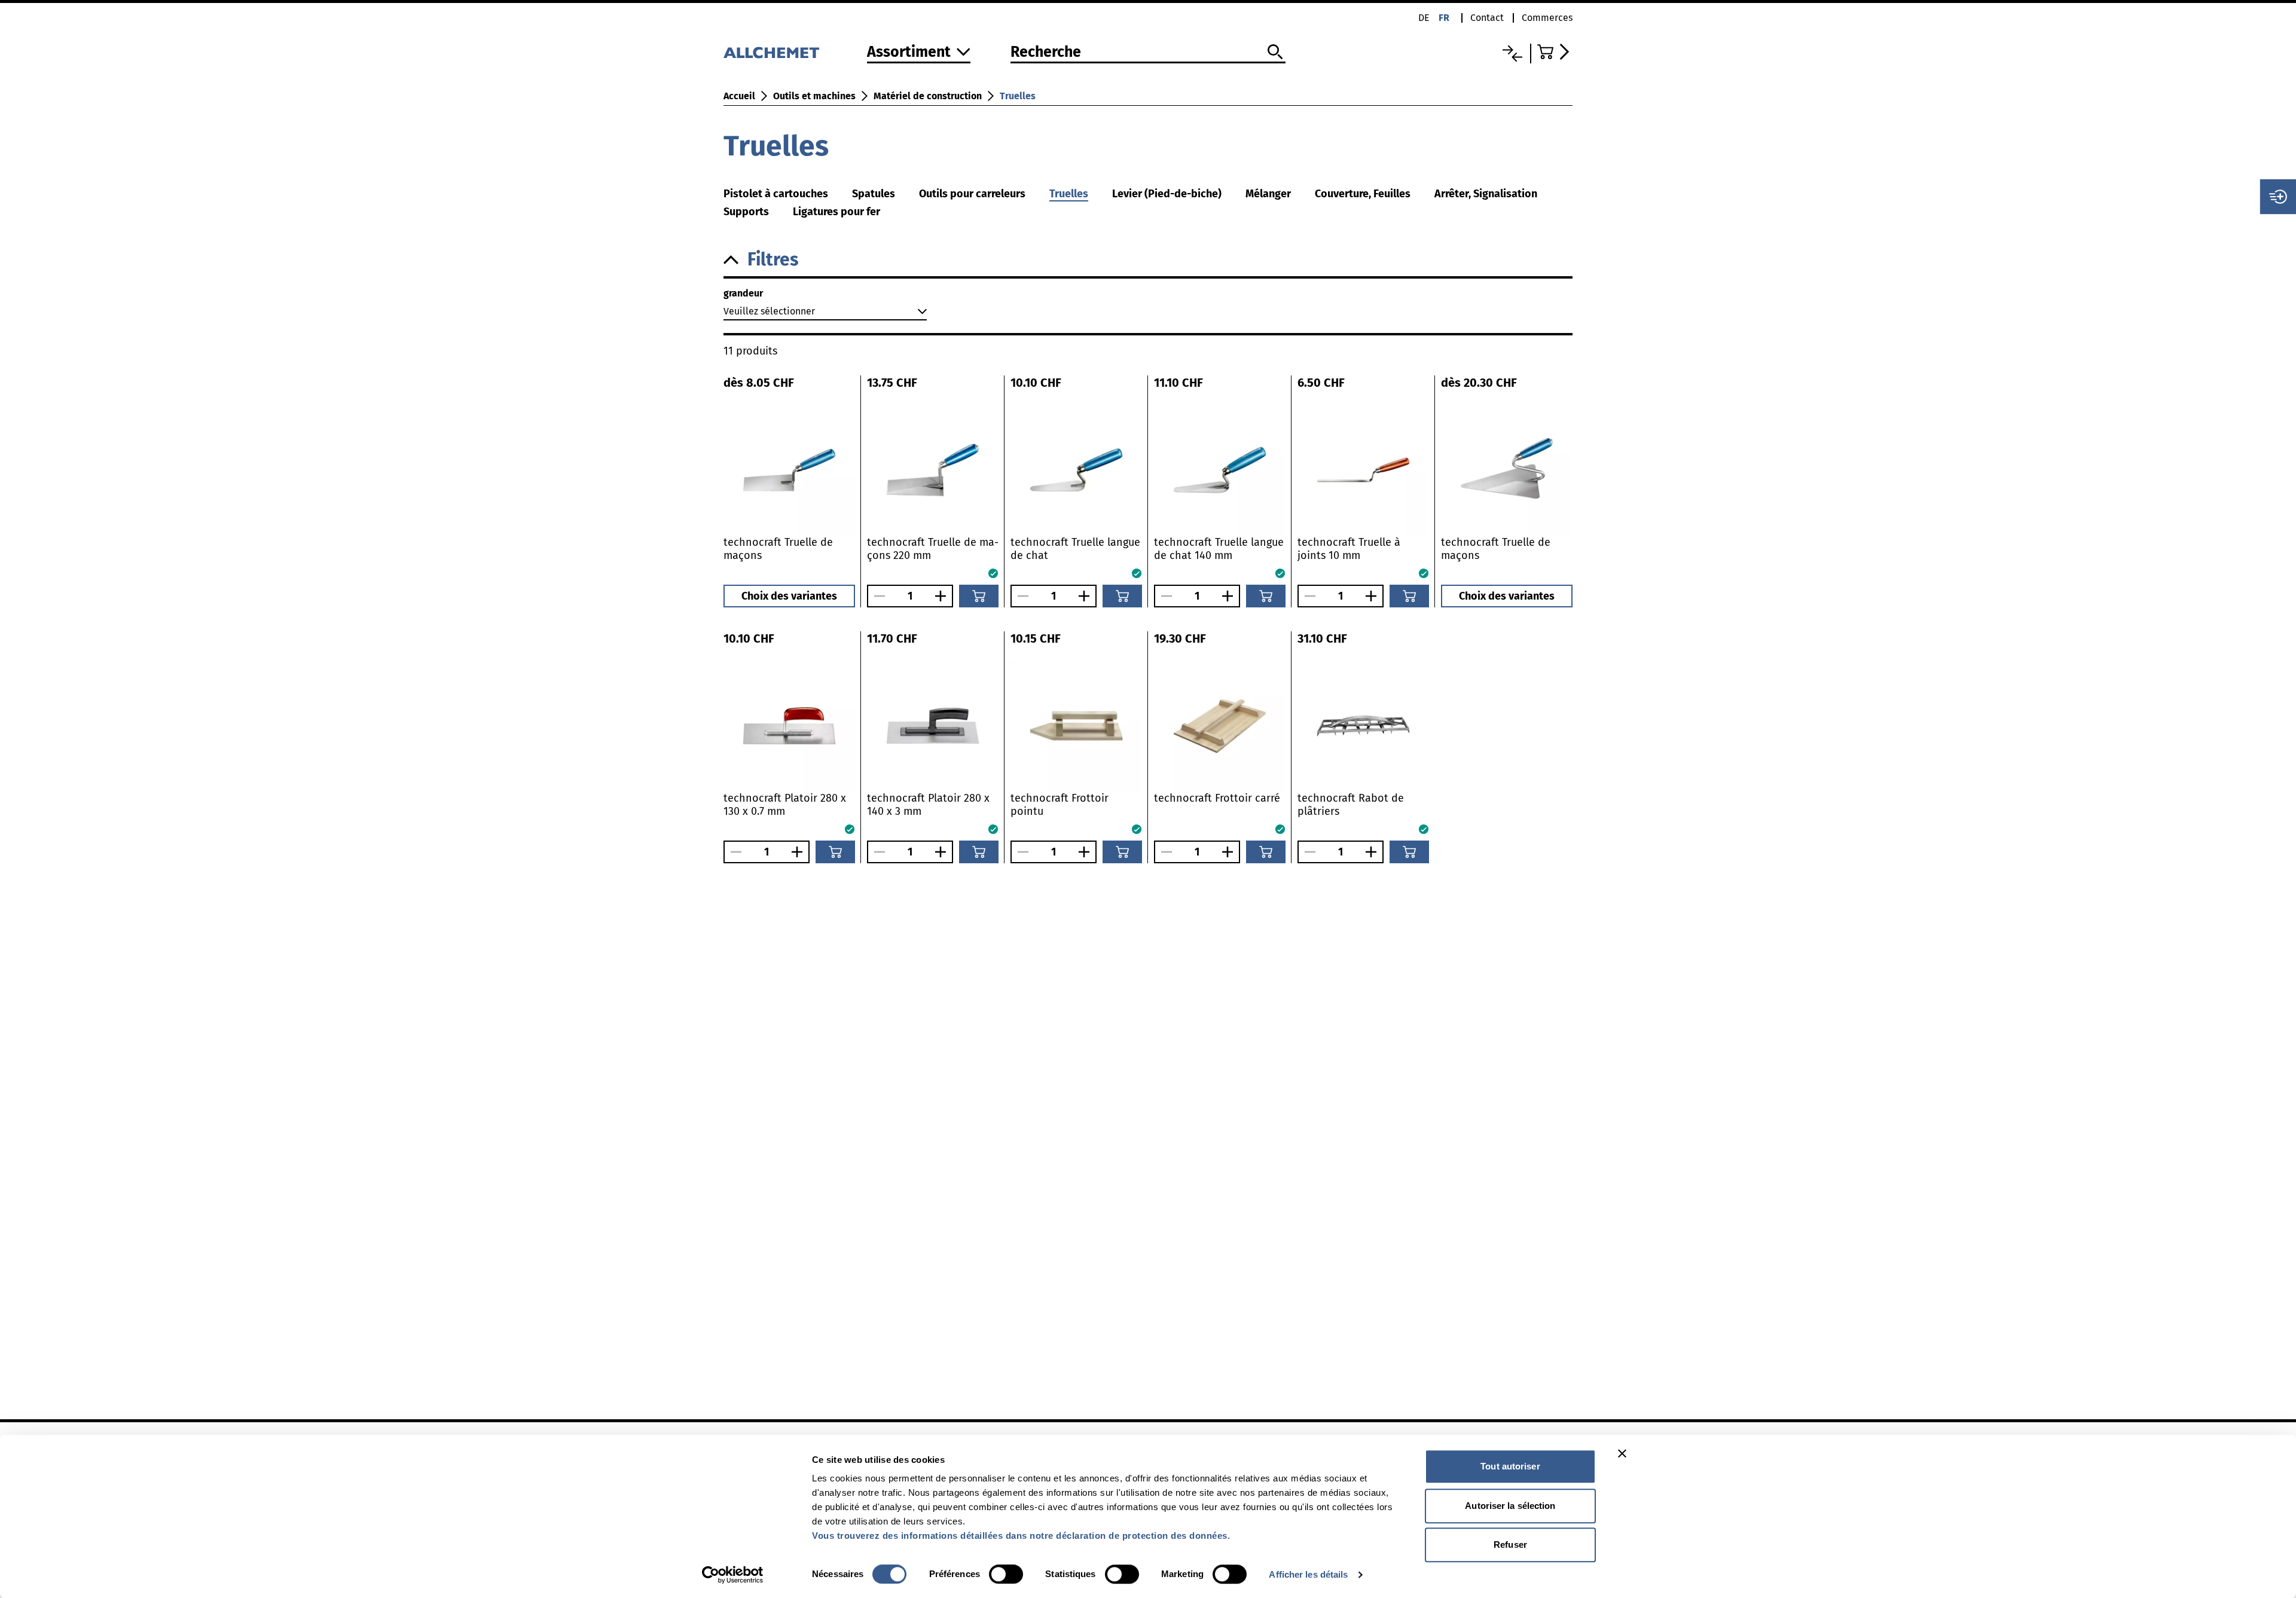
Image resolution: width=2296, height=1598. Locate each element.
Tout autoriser (1510, 1466)
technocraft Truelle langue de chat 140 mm (1219, 549)
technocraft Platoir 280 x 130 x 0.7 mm (785, 805)
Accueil (739, 96)
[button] (1148, 260)
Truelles (1018, 96)
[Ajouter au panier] (979, 596)
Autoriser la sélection (1510, 1506)
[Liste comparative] (1512, 54)
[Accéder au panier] (1555, 52)
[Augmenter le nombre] (944, 596)
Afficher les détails (1308, 1574)
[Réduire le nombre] (877, 596)
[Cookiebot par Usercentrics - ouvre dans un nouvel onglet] (733, 1575)
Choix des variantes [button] (789, 596)
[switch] (1006, 1574)
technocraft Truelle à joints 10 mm (1349, 549)
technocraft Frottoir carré (1217, 798)
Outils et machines (814, 96)
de (1424, 18)
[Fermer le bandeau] (1622, 1453)
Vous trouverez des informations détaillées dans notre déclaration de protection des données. (1021, 1536)
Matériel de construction (928, 96)
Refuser (1510, 1544)
